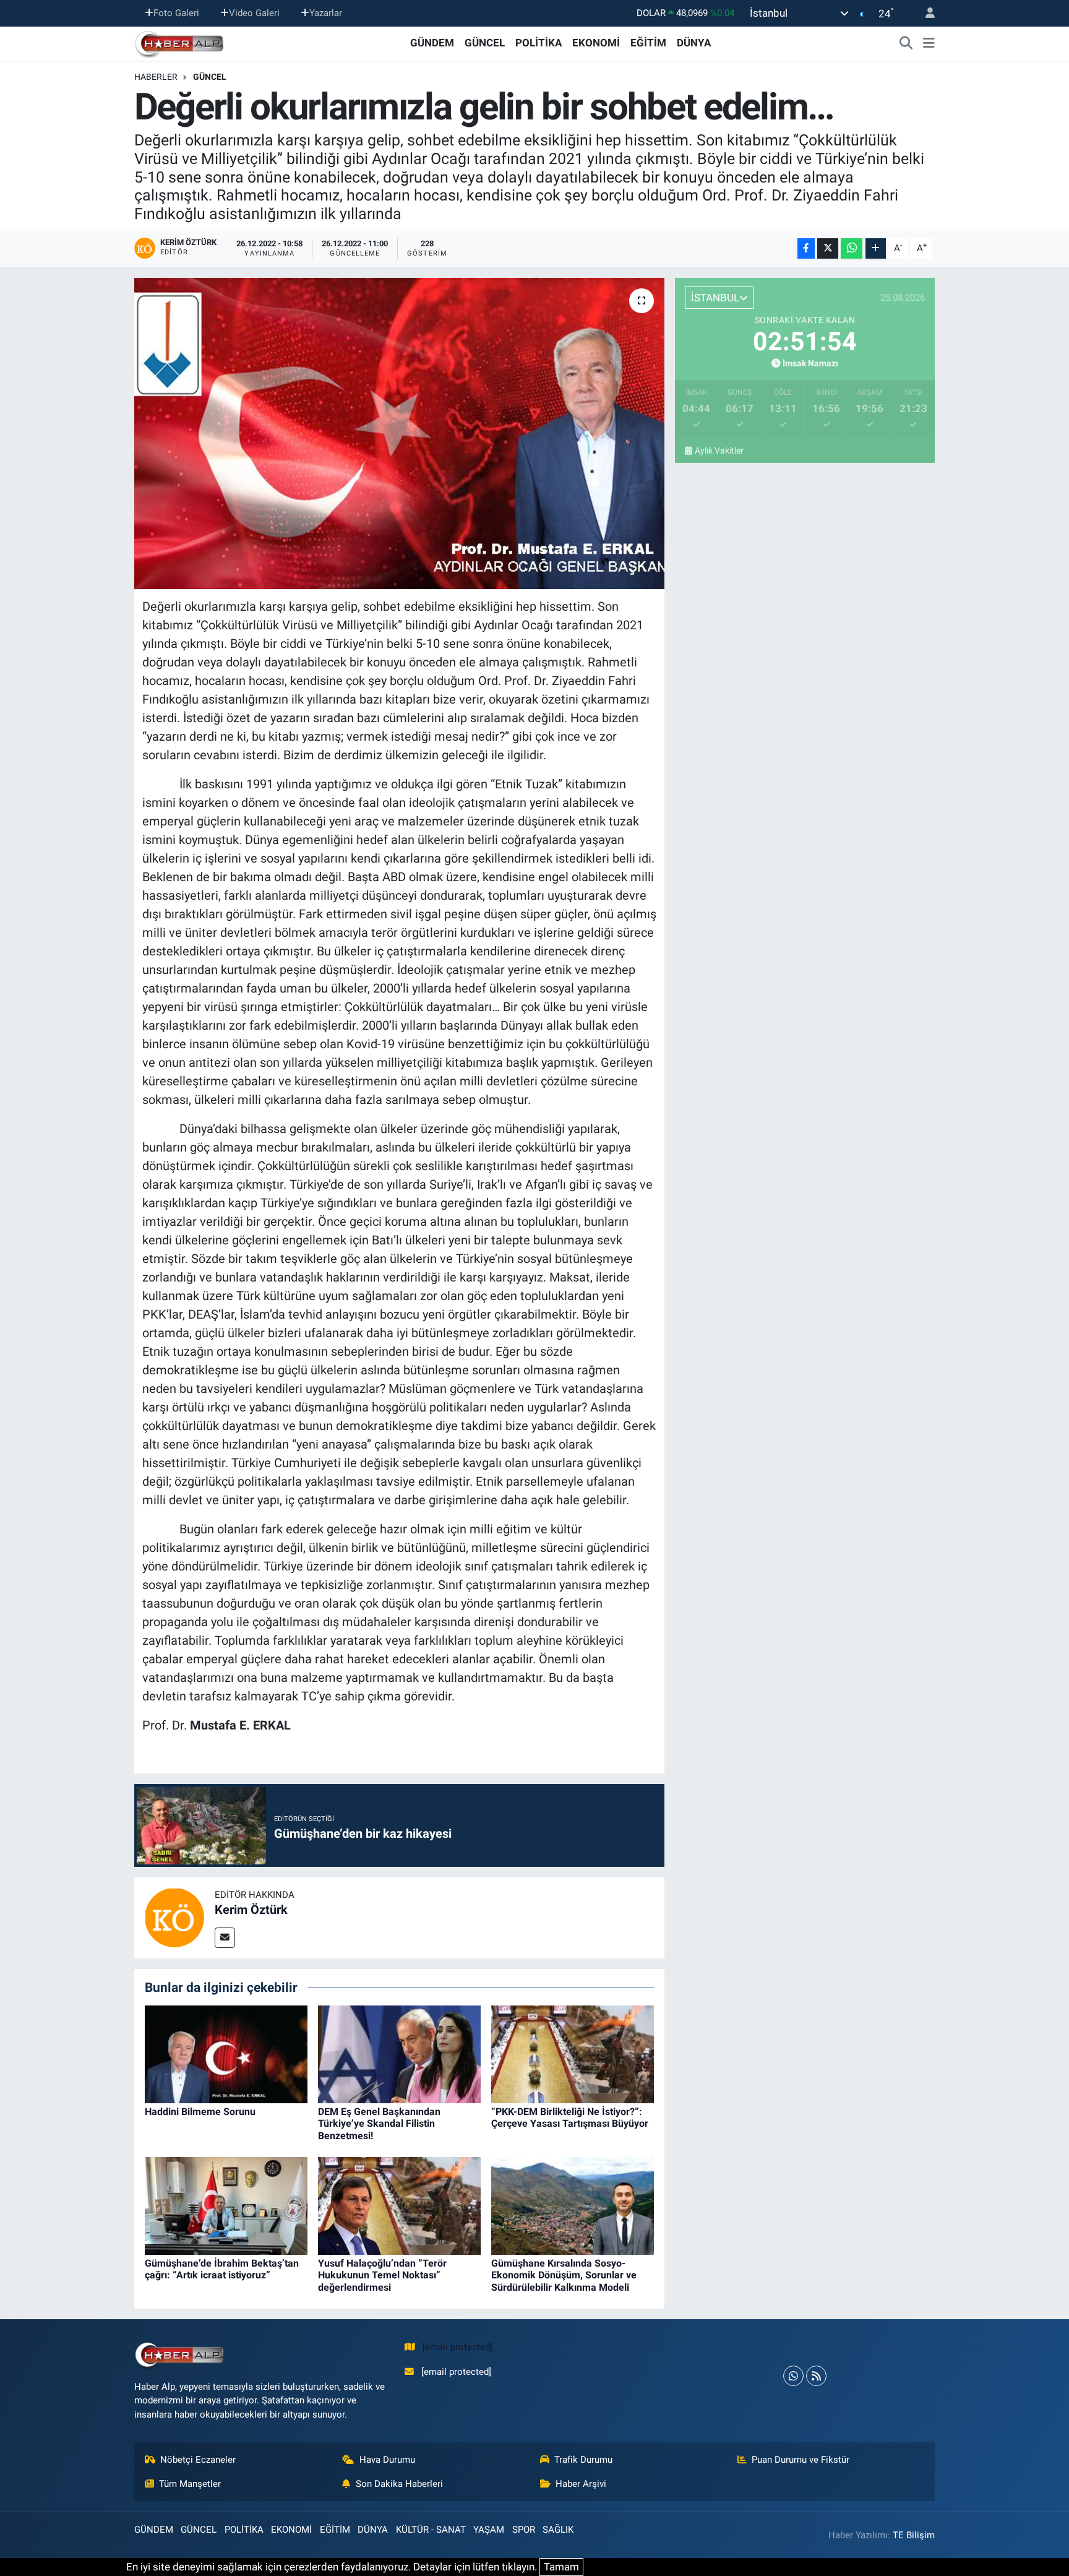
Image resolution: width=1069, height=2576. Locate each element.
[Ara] (906, 43)
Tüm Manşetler (190, 2484)
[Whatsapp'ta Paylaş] (852, 248)
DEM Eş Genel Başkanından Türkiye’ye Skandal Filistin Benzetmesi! (379, 2123)
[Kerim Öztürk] (174, 1917)
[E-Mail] (225, 1938)
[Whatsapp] (793, 2376)
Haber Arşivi (581, 2484)
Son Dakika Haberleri (399, 2484)
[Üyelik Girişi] (925, 13)
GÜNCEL (485, 43)
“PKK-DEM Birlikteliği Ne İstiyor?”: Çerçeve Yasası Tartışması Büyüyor (570, 2117)
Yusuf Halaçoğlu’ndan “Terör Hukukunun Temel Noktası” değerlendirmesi (382, 2275)
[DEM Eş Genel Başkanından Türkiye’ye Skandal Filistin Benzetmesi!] (399, 2053)
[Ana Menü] (929, 43)
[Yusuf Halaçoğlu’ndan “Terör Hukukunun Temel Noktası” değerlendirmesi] (399, 2205)
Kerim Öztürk (251, 1910)
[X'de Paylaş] (828, 248)
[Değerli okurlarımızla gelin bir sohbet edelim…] (399, 433)
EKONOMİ (596, 43)
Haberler (156, 77)
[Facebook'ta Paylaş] (806, 248)
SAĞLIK (558, 2530)
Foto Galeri (176, 13)
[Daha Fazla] (876, 248)
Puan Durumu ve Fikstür (801, 2460)
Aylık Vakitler (719, 450)
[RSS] (816, 2376)
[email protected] (457, 2347)
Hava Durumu (387, 2460)
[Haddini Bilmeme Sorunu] (226, 2053)
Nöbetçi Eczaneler (198, 2460)
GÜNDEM (432, 43)
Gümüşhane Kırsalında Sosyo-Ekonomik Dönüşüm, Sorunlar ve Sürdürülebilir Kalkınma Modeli (564, 2275)
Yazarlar (326, 13)
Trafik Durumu (583, 2460)
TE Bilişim (914, 2535)
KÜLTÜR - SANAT (431, 2530)
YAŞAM (489, 2530)
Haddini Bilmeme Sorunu (200, 2112)
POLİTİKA (539, 43)
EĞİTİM (648, 43)
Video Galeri (254, 13)
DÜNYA (694, 43)
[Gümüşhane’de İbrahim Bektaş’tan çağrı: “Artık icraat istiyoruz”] (226, 2205)
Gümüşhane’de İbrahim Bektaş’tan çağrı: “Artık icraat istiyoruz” (222, 2269)
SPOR (524, 2530)
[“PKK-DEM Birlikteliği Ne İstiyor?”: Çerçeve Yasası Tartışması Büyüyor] (573, 2053)
